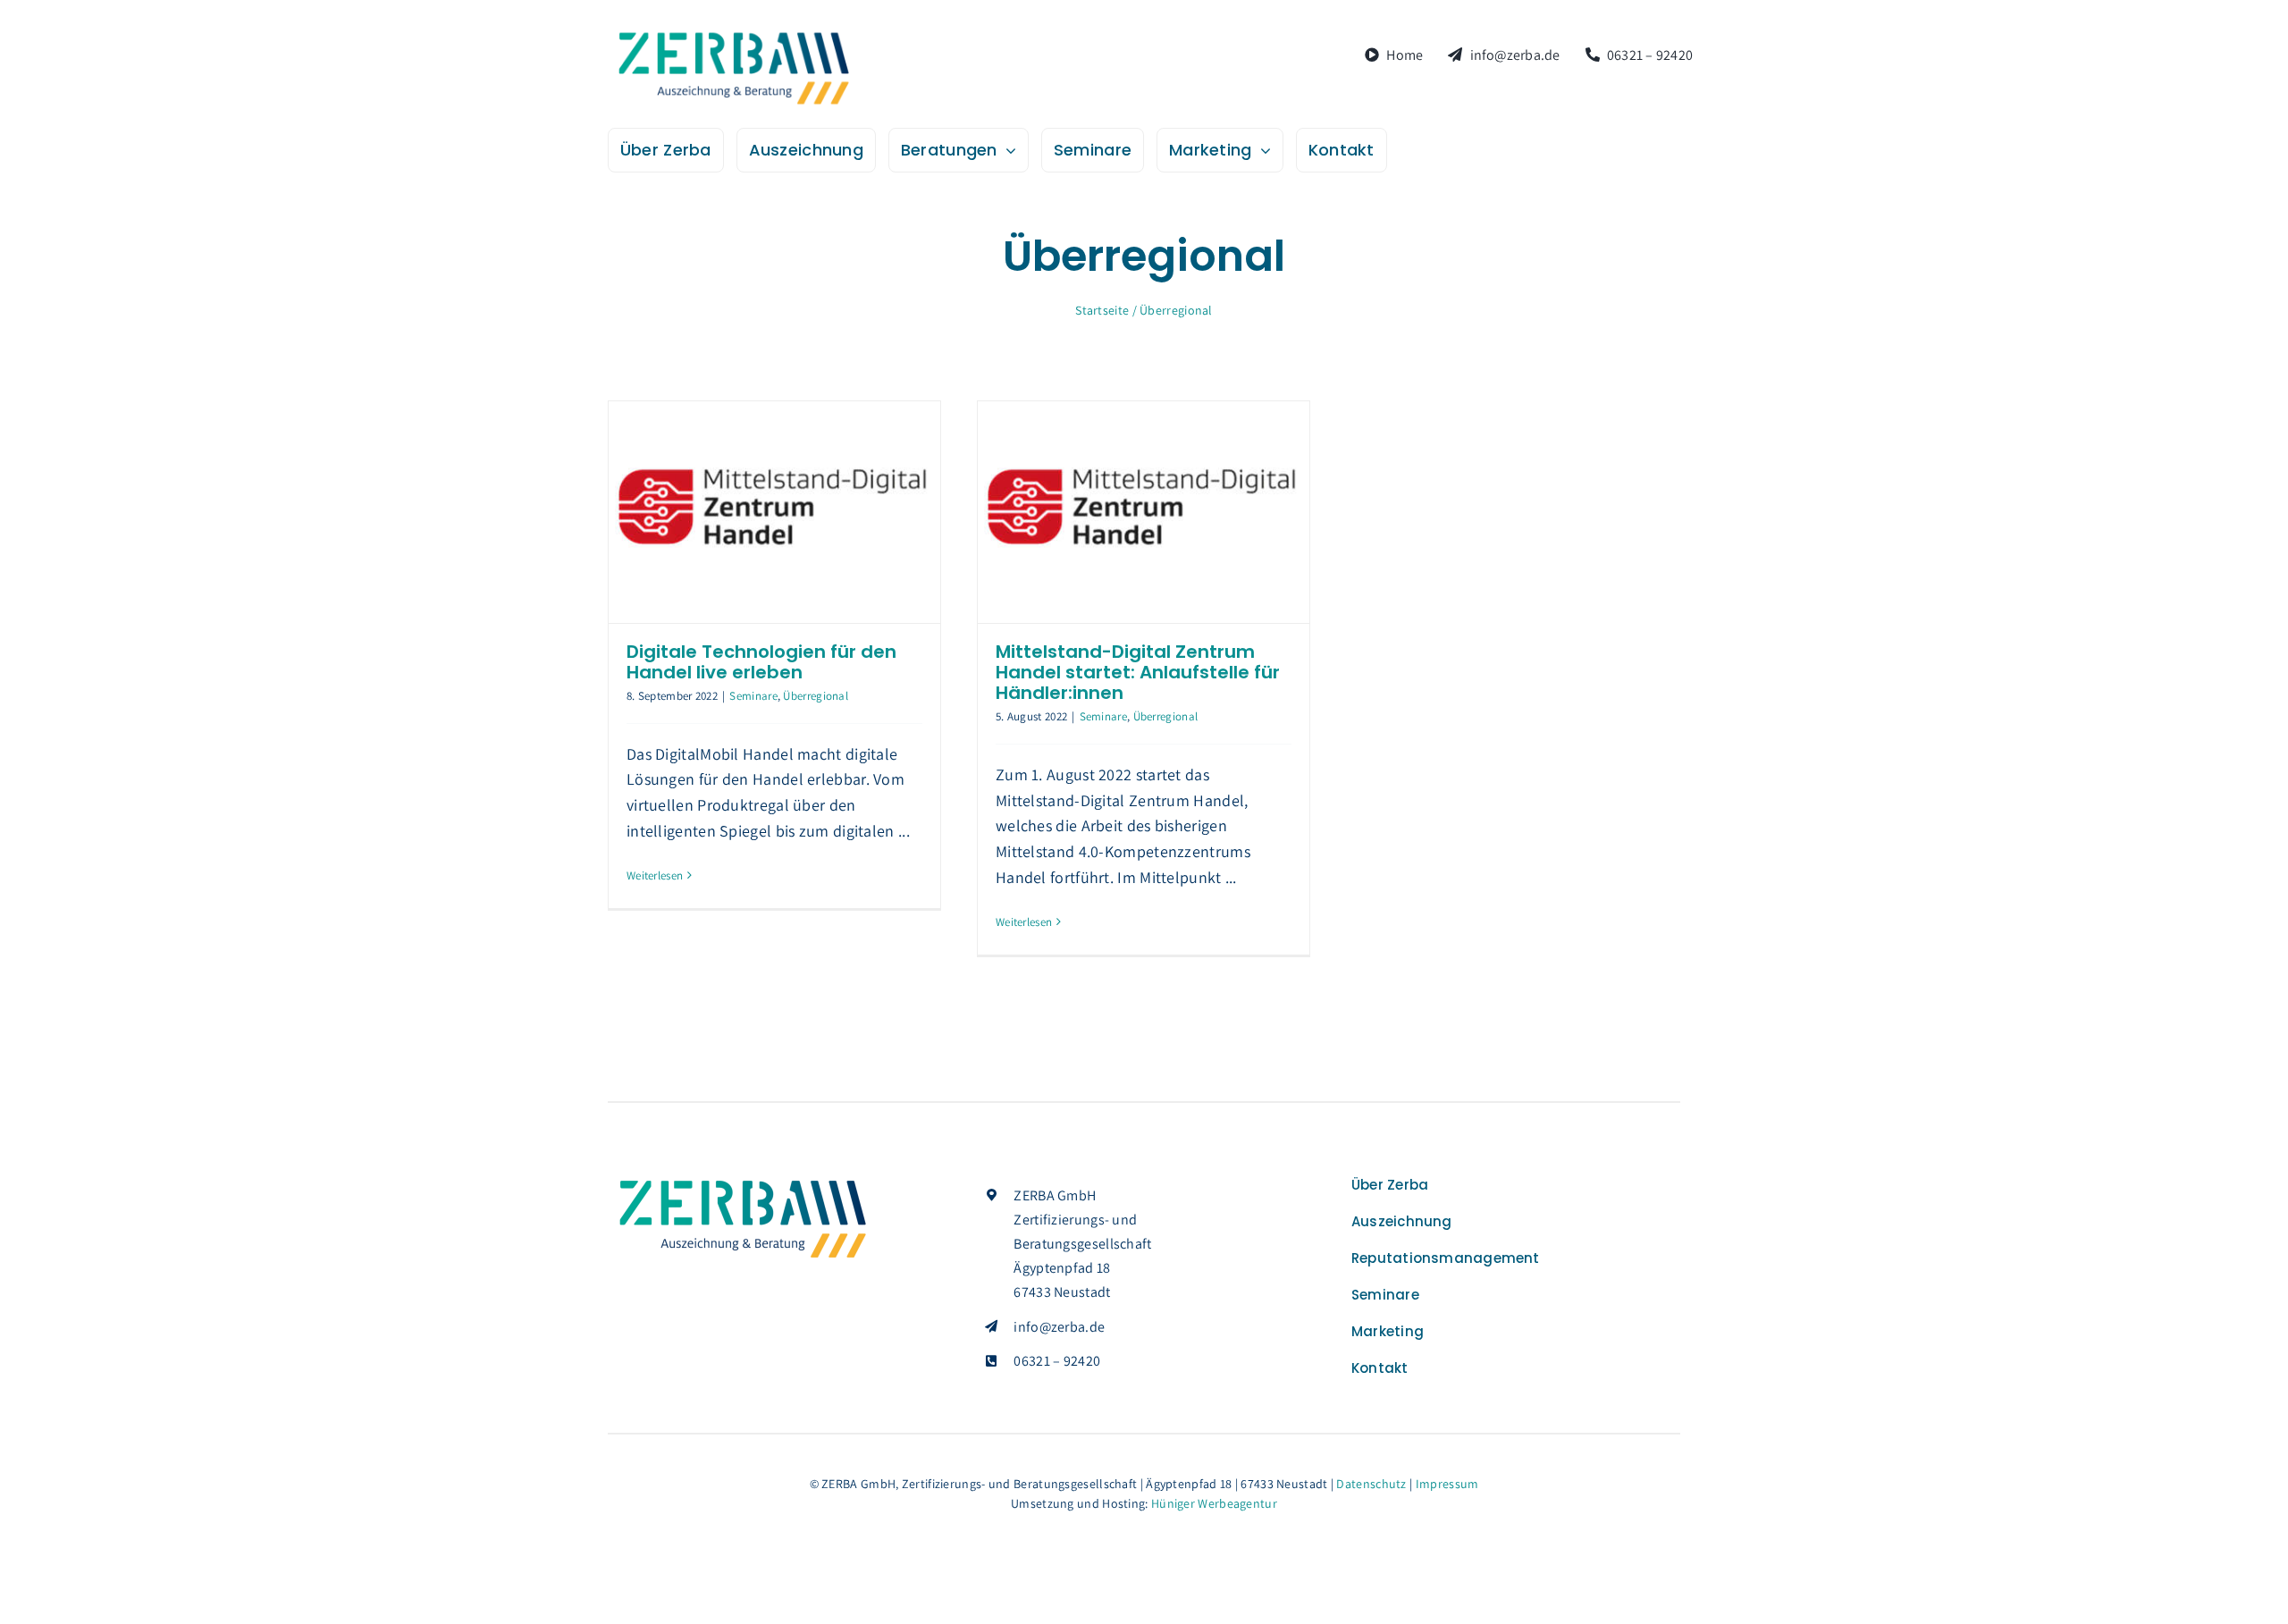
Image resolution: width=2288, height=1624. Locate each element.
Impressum (1447, 1484)
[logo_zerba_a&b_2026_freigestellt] (733, 36)
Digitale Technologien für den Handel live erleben (761, 662)
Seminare (753, 696)
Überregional (816, 696)
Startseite (1102, 310)
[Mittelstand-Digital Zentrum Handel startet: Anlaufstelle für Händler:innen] (1144, 512)
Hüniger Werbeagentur (1214, 1503)
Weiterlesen (655, 875)
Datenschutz (1371, 1484)
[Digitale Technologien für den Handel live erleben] (774, 512)
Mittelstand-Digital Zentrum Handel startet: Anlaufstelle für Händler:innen (1138, 672)
